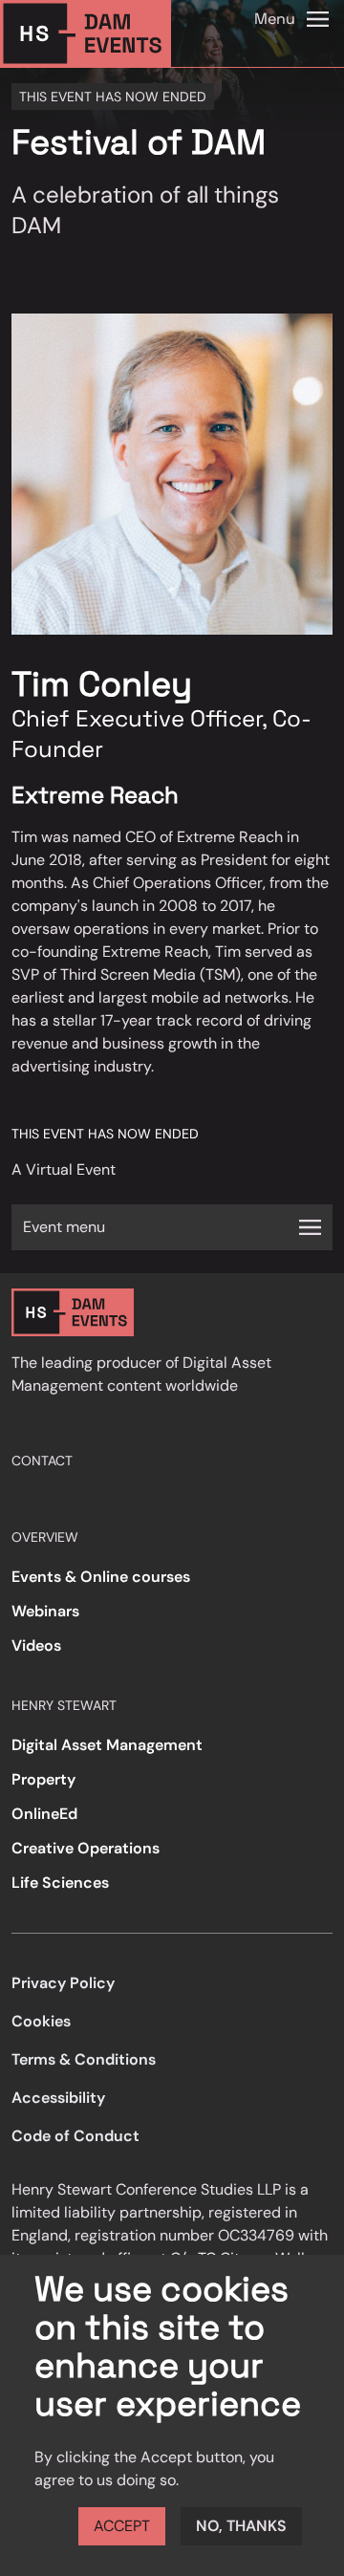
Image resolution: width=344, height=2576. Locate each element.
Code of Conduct (75, 2136)
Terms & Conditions (84, 2059)
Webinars (45, 1611)
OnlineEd (44, 1814)
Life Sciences (60, 1883)
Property (43, 1779)
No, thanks (241, 2526)
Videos (36, 1645)
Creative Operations (86, 1848)
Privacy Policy (63, 1983)
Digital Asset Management (107, 1745)
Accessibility (58, 2098)
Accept (122, 2526)
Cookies (41, 2021)
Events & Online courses (101, 1577)
